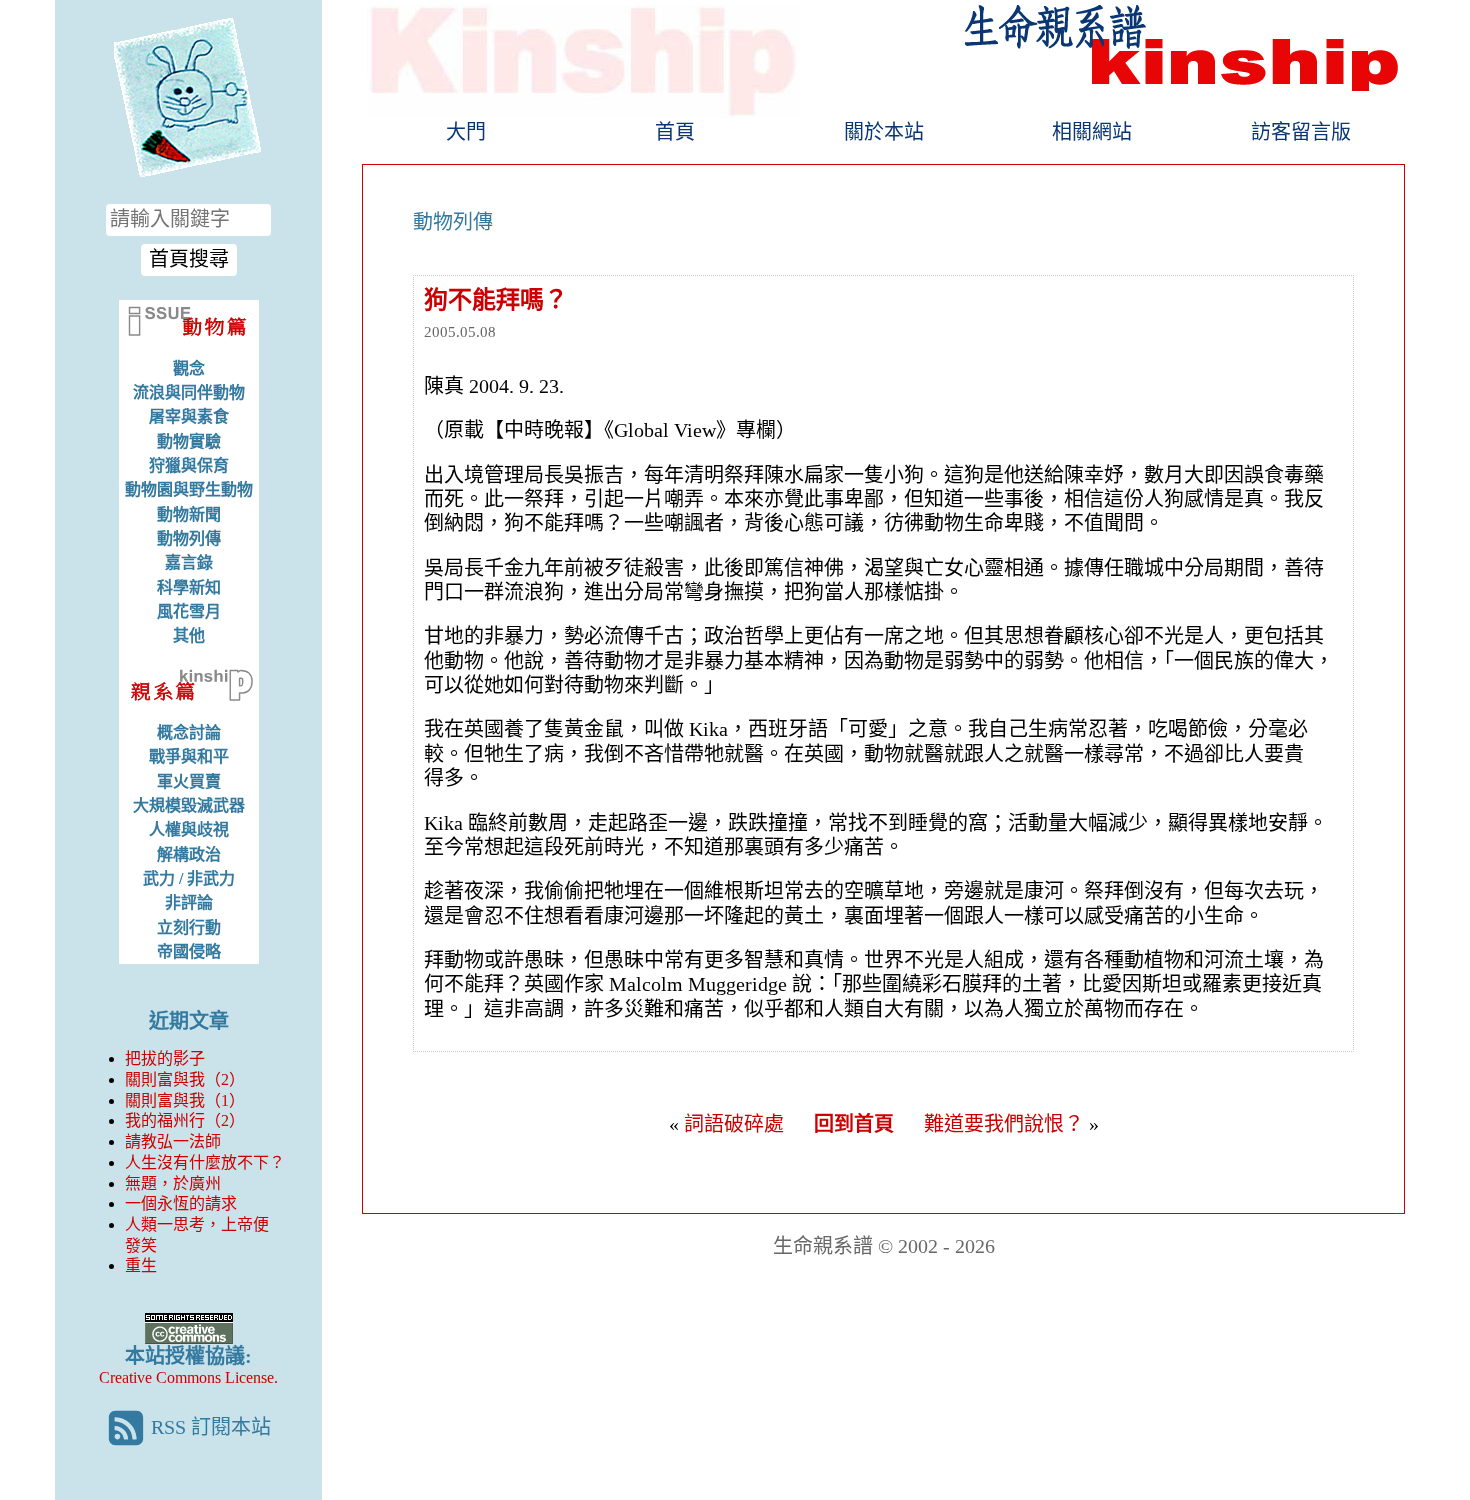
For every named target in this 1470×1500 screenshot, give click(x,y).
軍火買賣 (189, 781)
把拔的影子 (165, 1058)
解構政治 (189, 854)
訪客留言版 (1301, 132)
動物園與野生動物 (189, 489)
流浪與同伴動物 (189, 392)
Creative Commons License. (188, 1377)
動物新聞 (189, 514)
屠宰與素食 (189, 416)
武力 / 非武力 (189, 878)
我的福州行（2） (185, 1120)
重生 (141, 1265)
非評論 (189, 902)
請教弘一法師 (173, 1141)
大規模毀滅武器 (189, 805)
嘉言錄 (189, 562)
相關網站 (1092, 132)
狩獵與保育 (189, 465)
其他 (189, 635)
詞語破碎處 (734, 1124)
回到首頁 (854, 1124)
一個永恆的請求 (181, 1203)
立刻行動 (189, 927)
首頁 (675, 132)
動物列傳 (189, 538)
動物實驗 (189, 441)
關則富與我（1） (185, 1100)
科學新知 (189, 587)
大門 (466, 132)
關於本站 (884, 132)
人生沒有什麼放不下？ (205, 1162)
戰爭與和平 (189, 756)
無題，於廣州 (173, 1183)
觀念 (189, 368)
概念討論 (189, 732)
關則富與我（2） (185, 1079)
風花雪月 (189, 611)
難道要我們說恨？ (1004, 1124)
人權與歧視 (189, 829)
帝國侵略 (189, 951)
